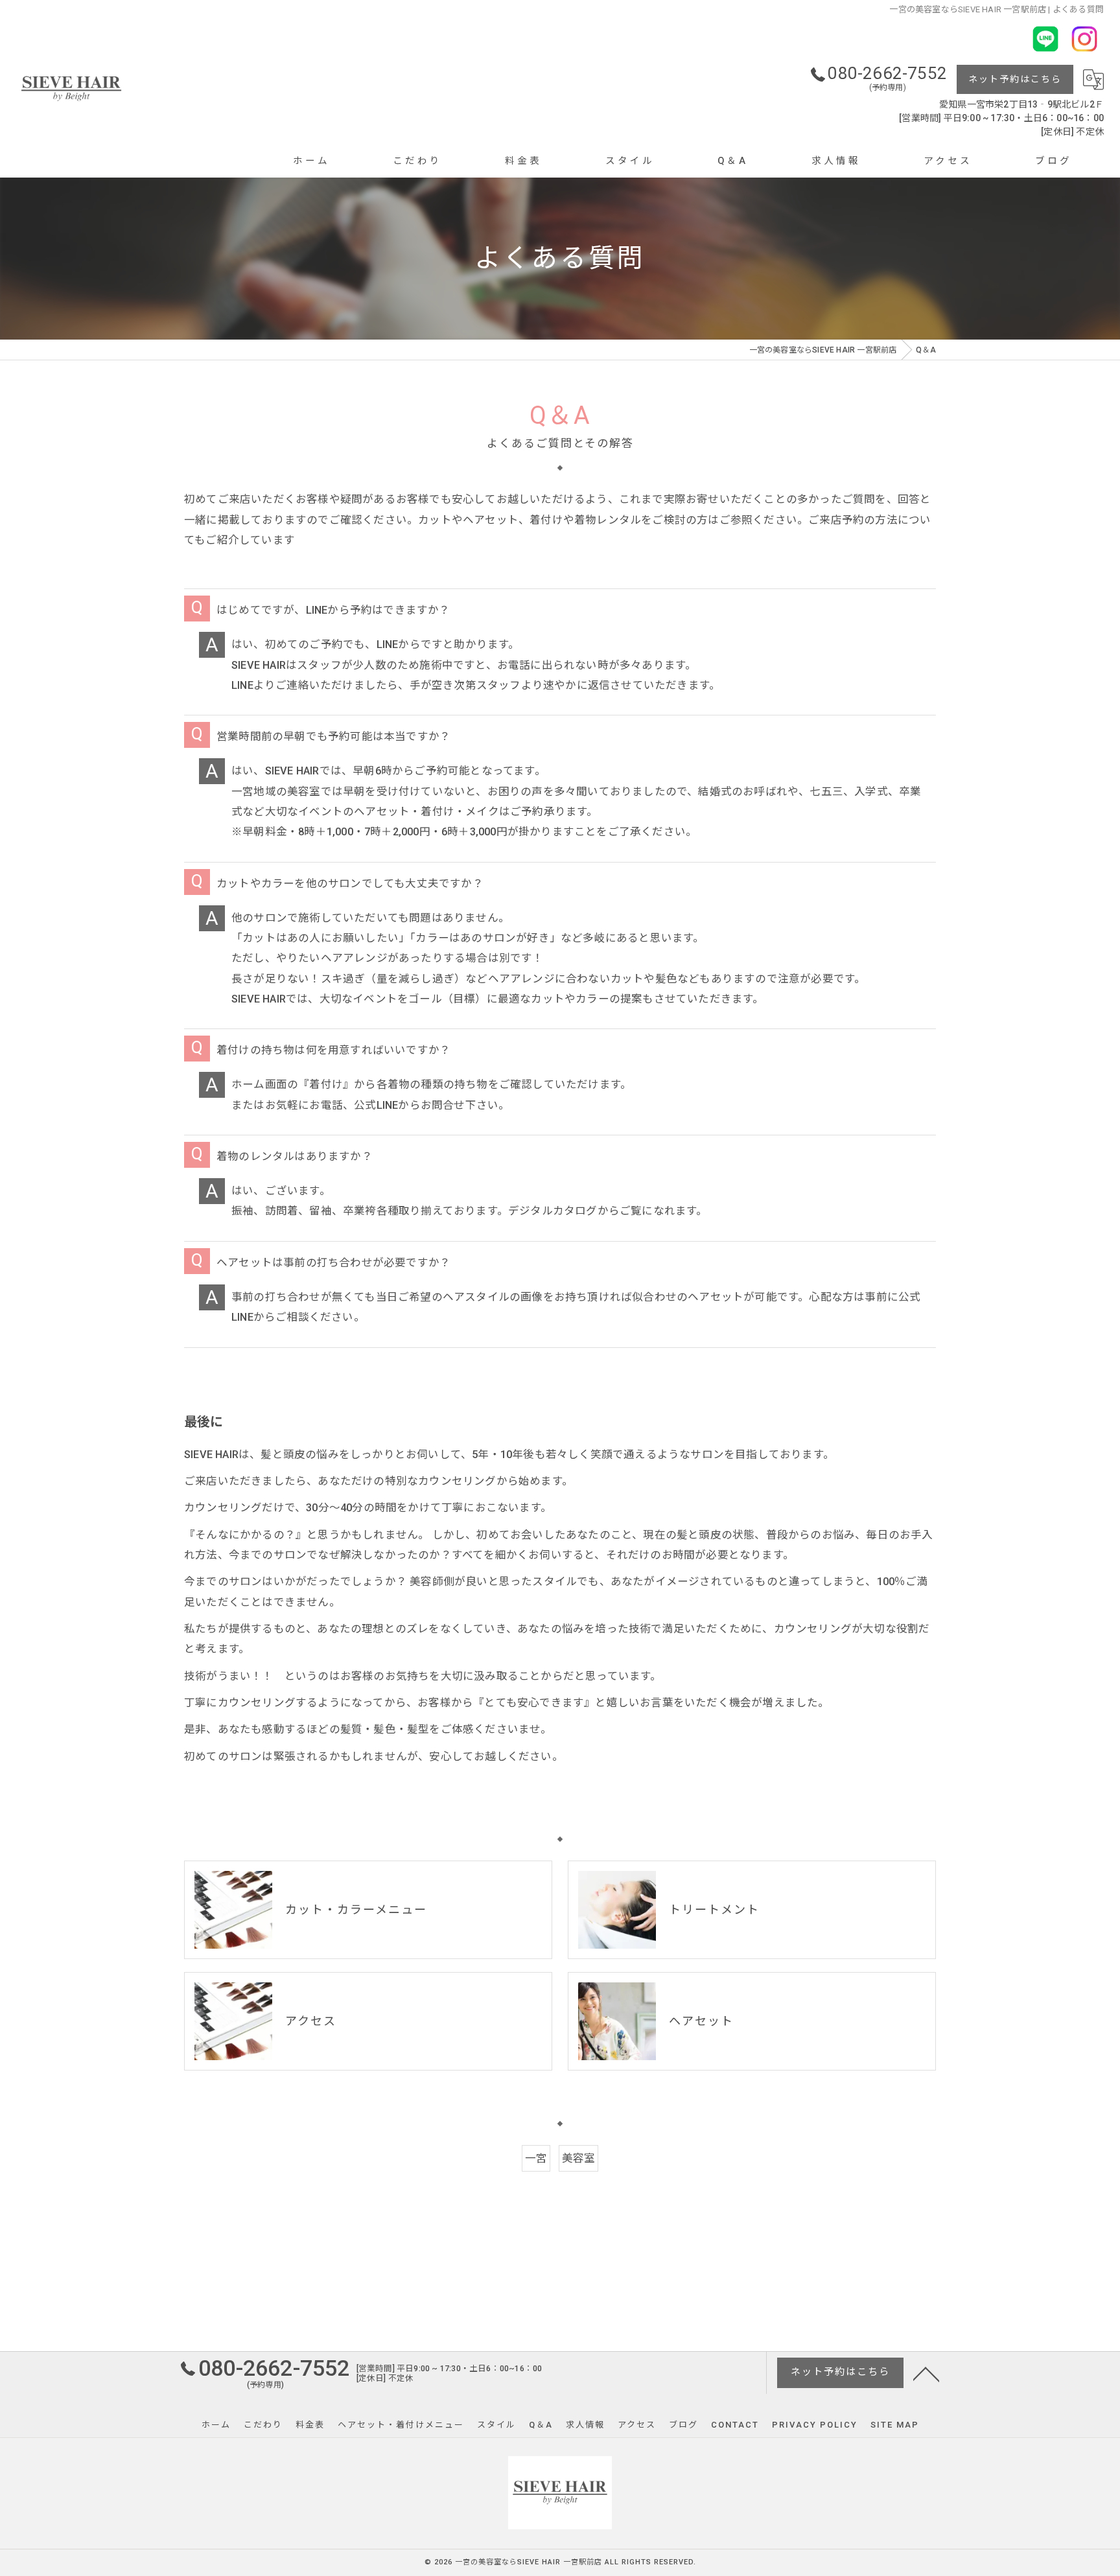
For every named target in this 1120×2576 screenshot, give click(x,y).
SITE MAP (895, 2425)
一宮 (536, 2158)
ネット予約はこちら (1015, 79)
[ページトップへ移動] (926, 2373)
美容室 (579, 2158)
